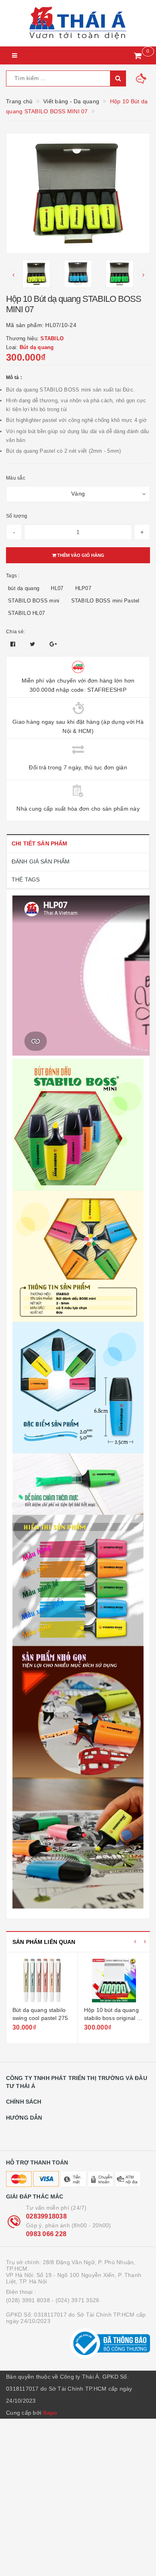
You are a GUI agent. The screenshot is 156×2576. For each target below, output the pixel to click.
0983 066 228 (46, 2234)
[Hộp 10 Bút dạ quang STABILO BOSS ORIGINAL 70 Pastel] (42, 1980)
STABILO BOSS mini (34, 601)
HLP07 (83, 588)
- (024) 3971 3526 (75, 2300)
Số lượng (17, 516)
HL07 (57, 588)
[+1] (53, 644)
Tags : (13, 576)
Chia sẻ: (15, 632)
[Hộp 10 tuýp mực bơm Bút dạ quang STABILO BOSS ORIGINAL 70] (114, 1980)
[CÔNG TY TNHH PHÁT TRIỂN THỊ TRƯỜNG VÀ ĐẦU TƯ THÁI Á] (78, 23)
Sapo (50, 2413)
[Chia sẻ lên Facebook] (14, 644)
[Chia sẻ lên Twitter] (34, 644)
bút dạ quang (24, 588)
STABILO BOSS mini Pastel (105, 601)
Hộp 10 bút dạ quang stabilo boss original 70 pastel (40, 2018)
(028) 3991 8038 (28, 2300)
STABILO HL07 (26, 613)
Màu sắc (16, 478)
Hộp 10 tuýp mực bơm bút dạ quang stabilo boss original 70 (113, 2018)
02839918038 (46, 2216)
